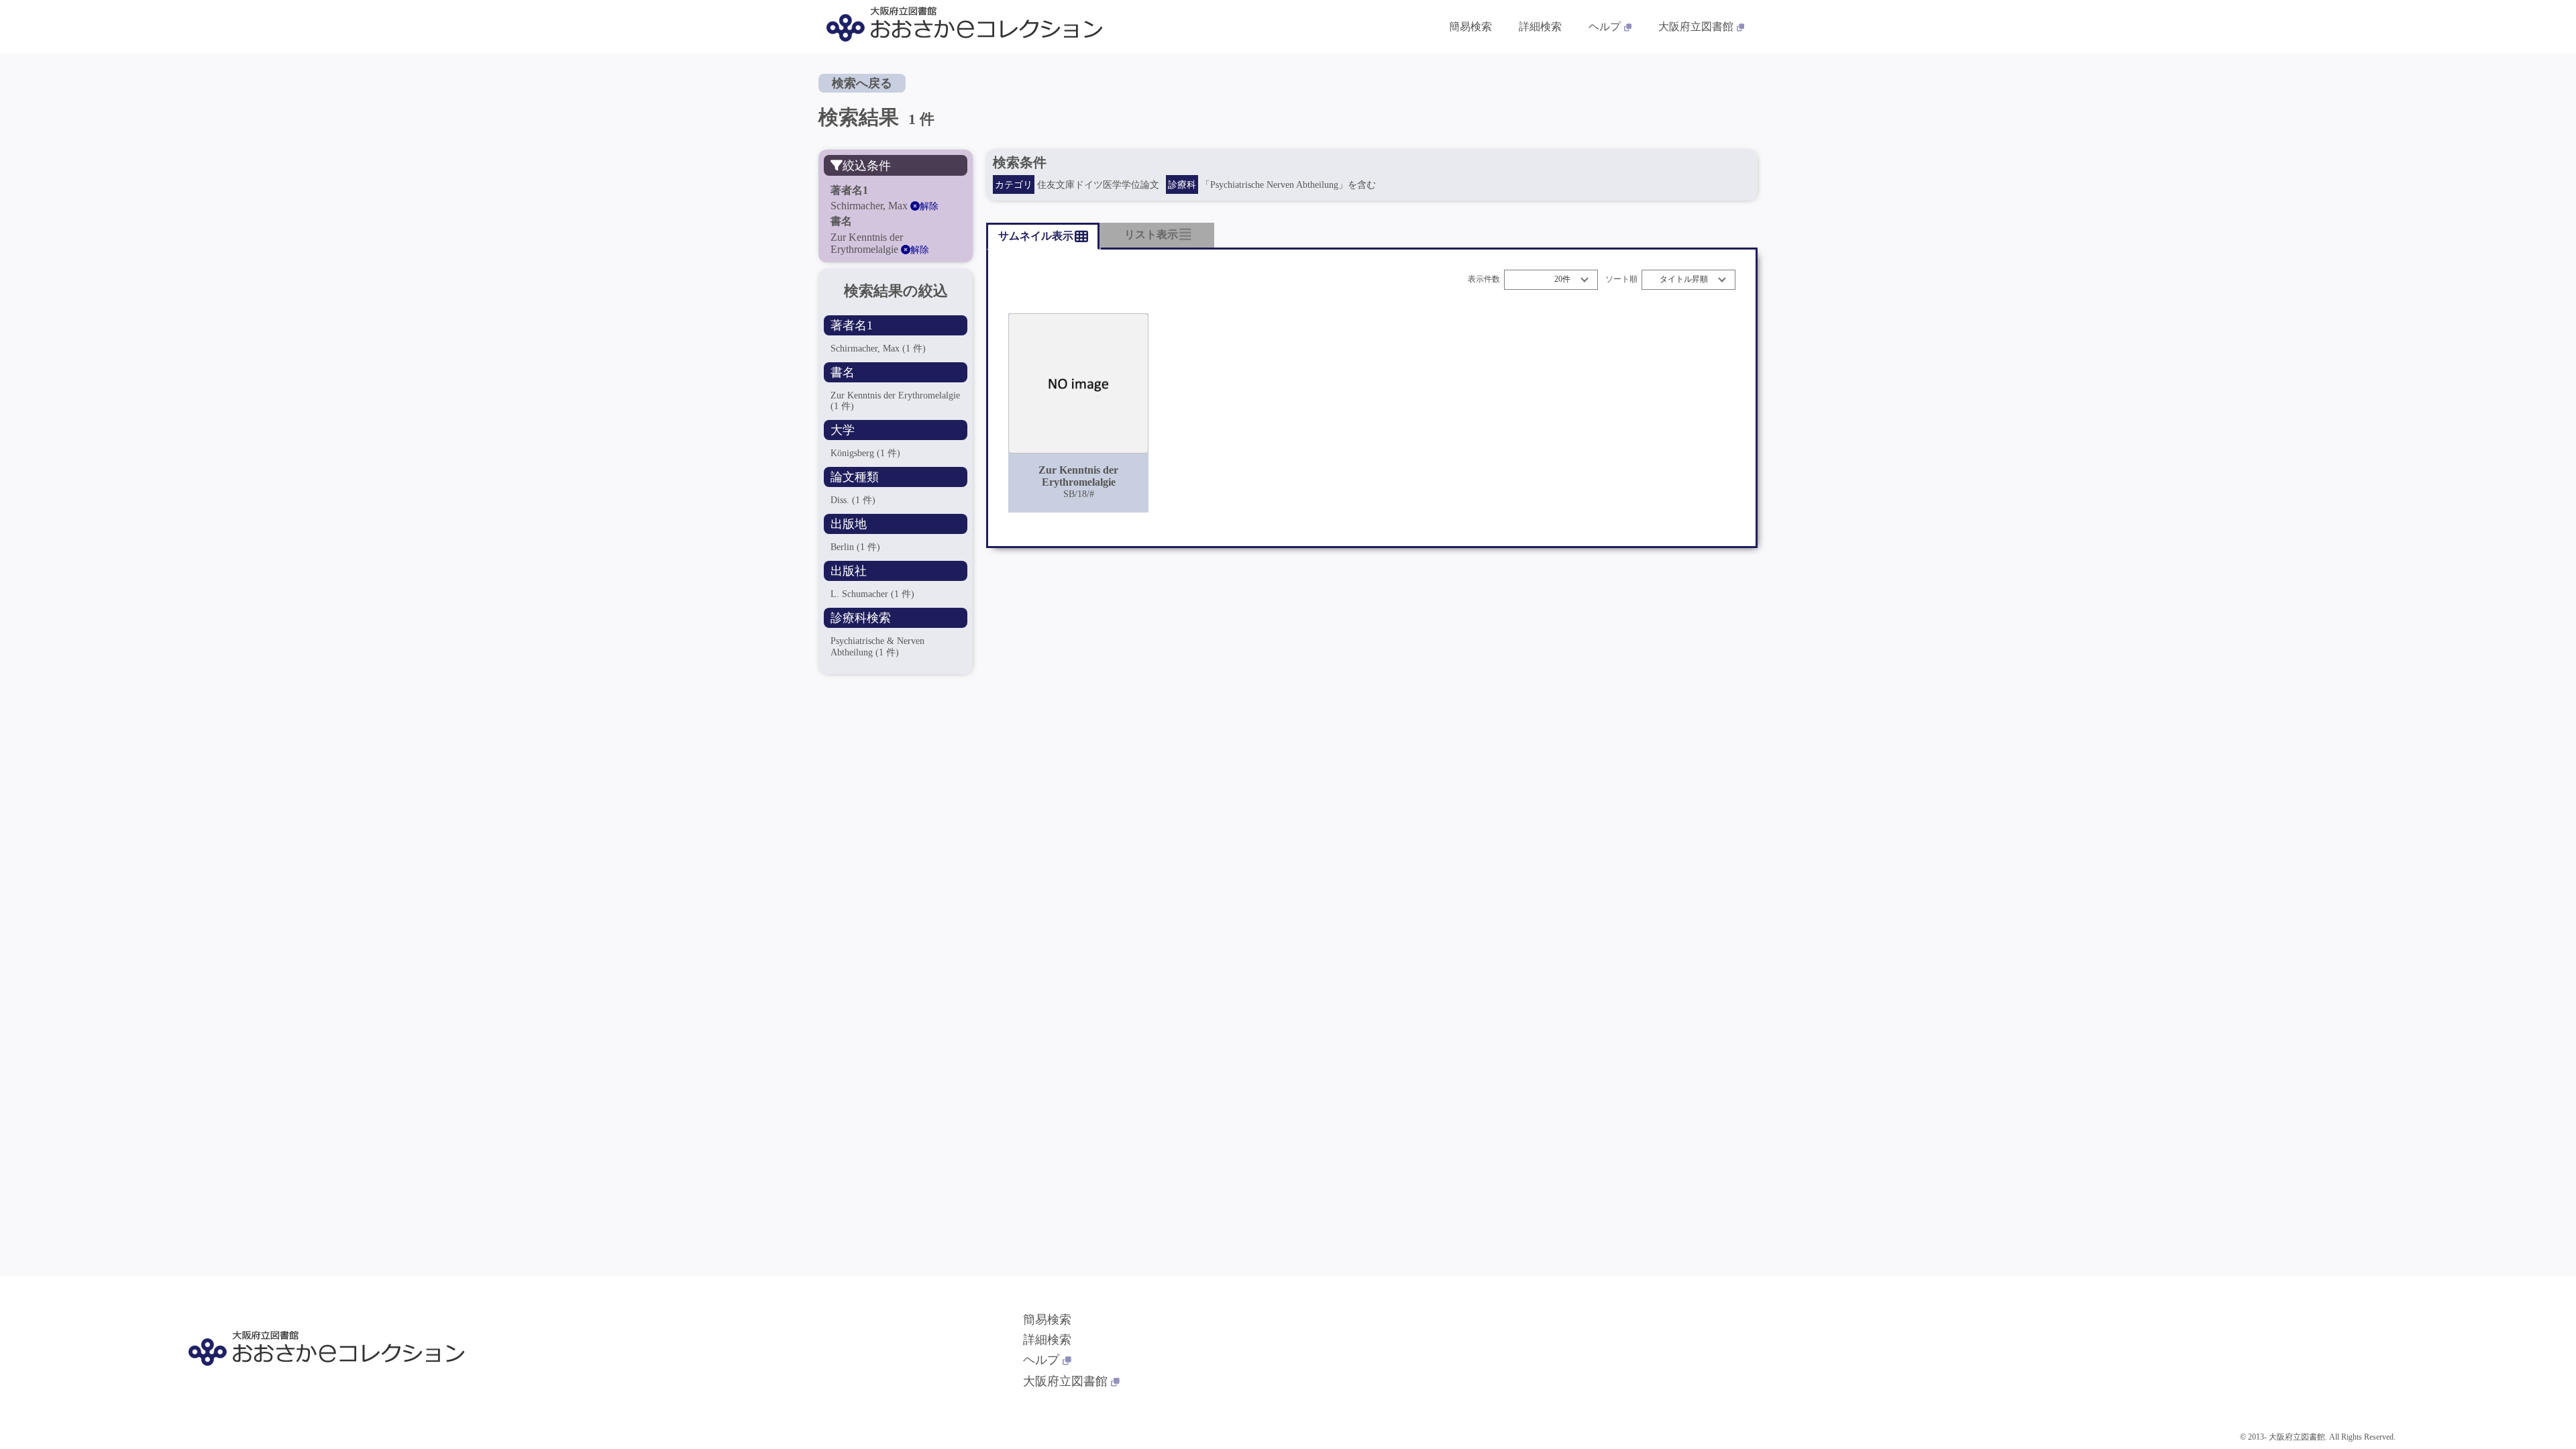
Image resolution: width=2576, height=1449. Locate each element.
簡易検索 (1470, 26)
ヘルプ (1605, 26)
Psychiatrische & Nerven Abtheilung (877, 646)
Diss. (853, 500)
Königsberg (865, 453)
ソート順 (1621, 279)
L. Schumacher (872, 594)
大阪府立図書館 (1696, 26)
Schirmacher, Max (878, 348)
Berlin (855, 547)
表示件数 (1484, 279)
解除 (929, 206)
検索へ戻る (862, 83)
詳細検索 (1540, 26)
